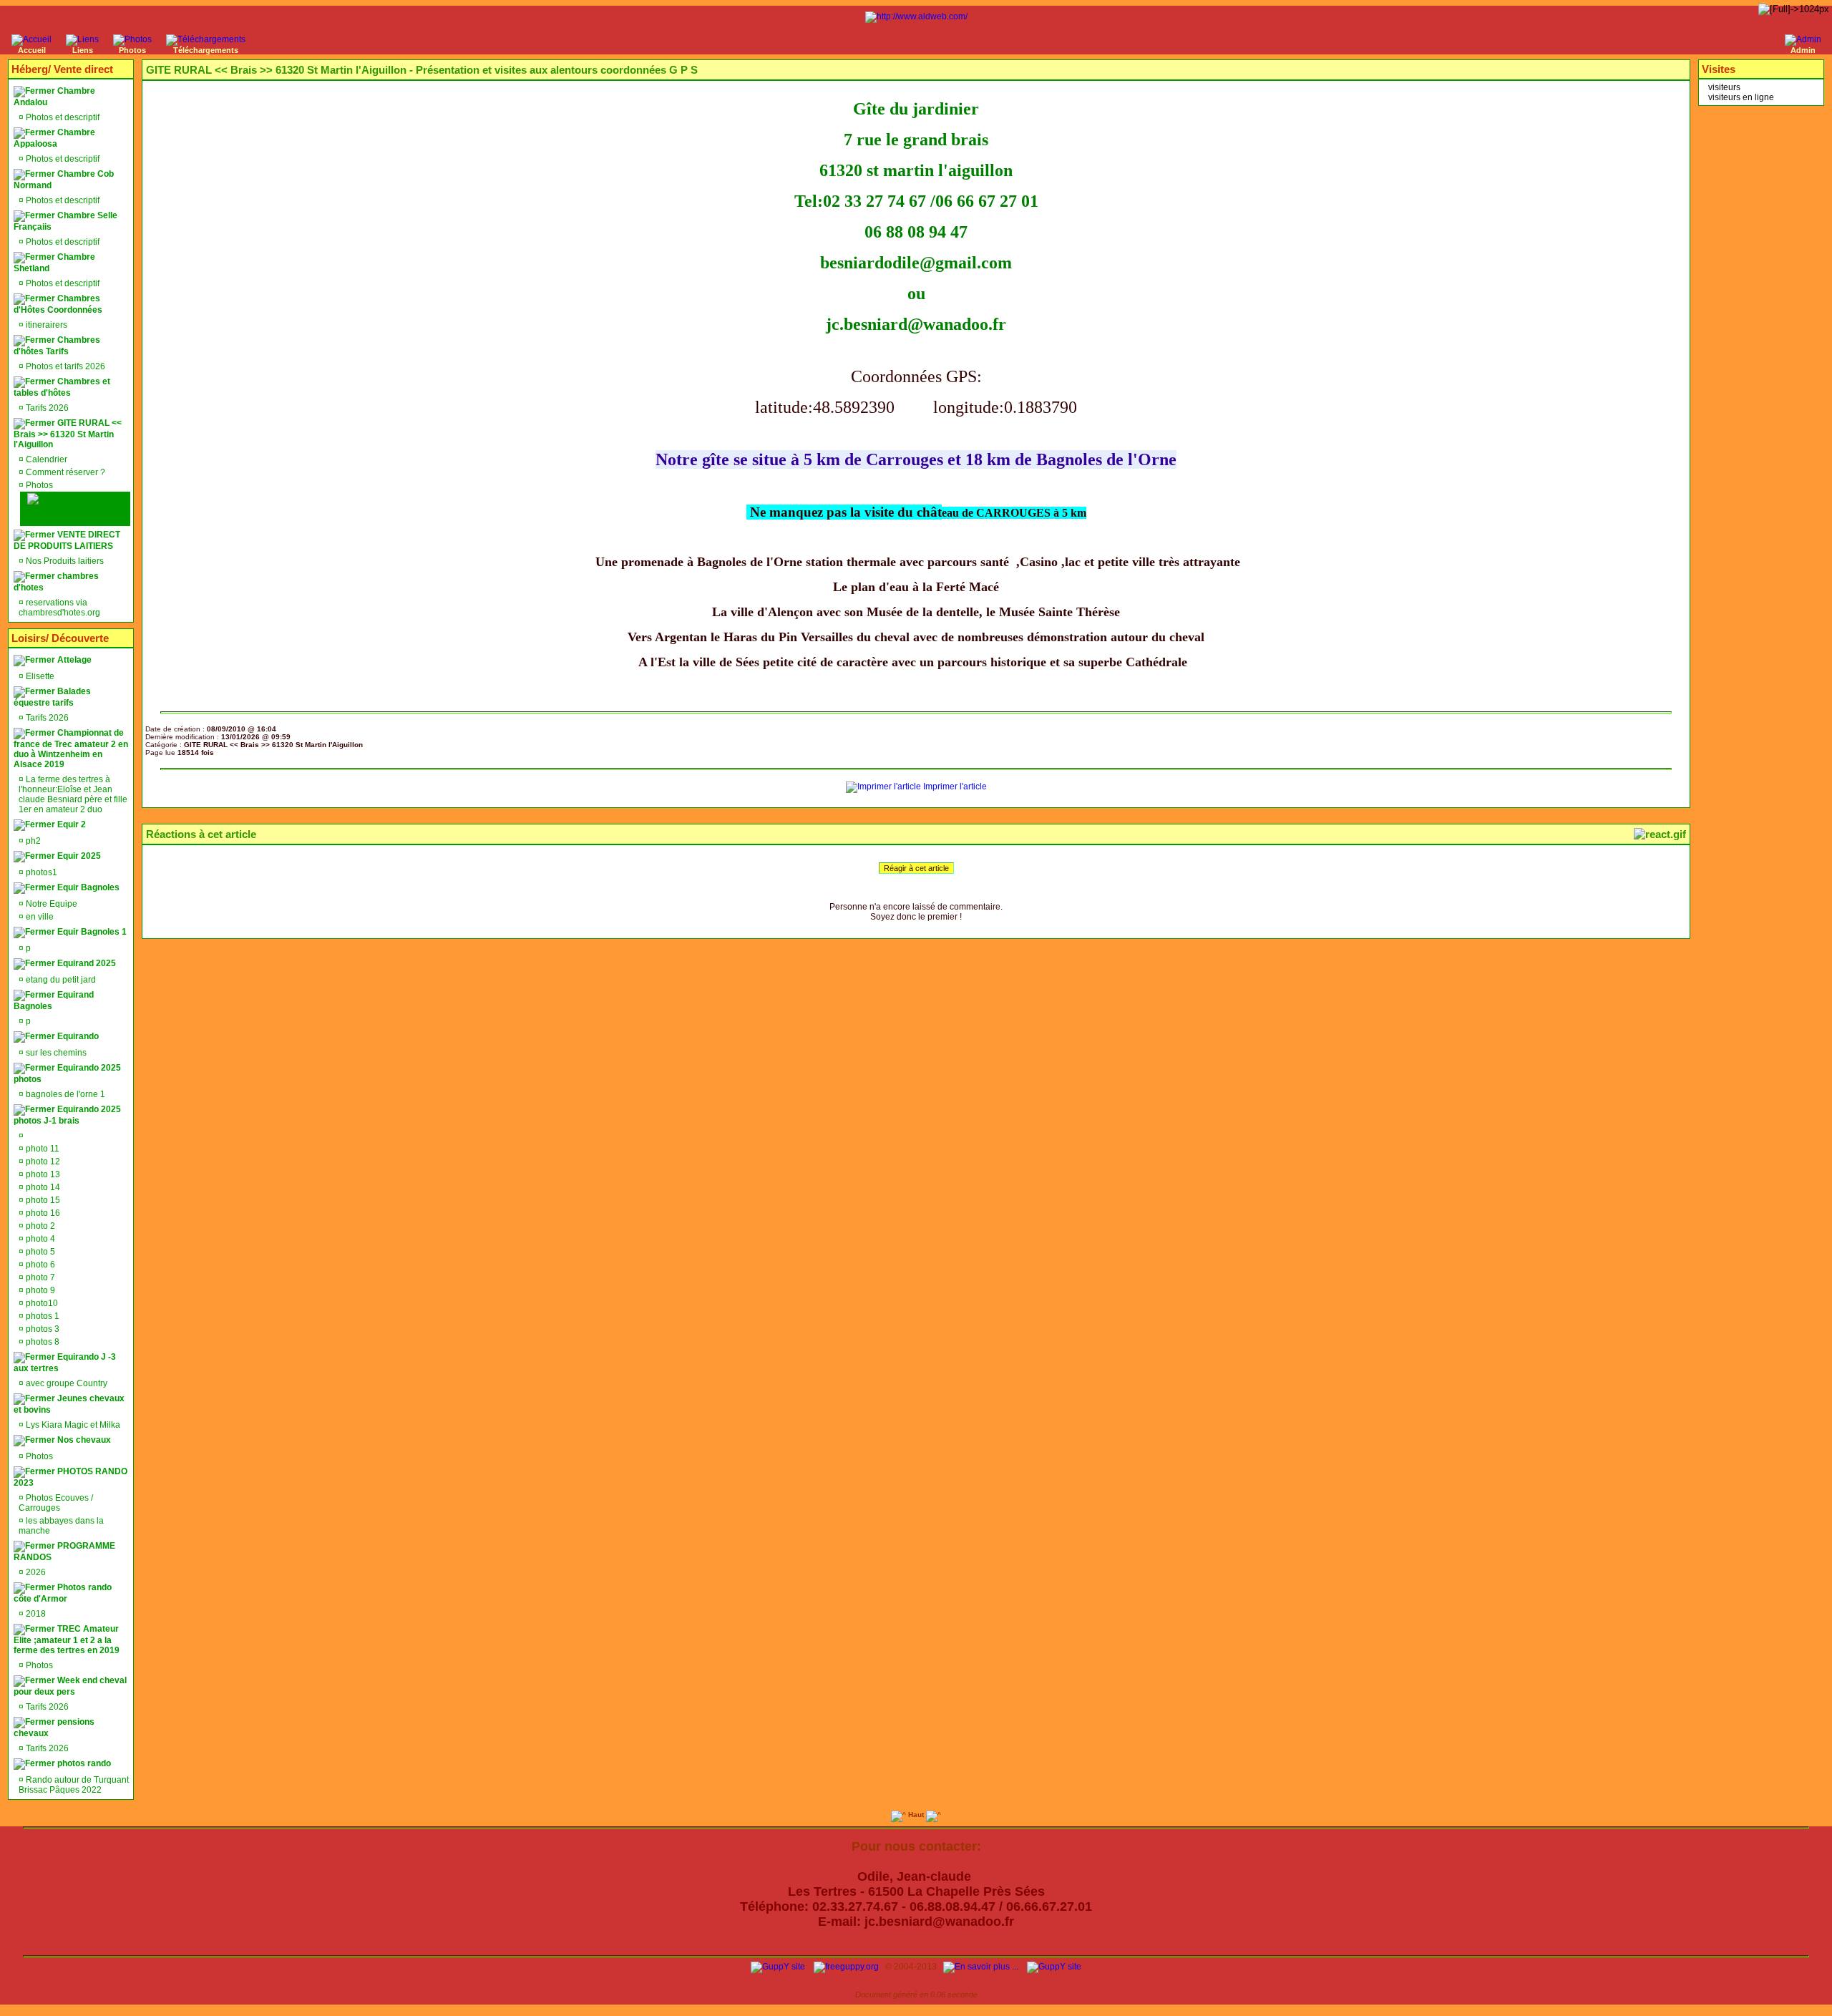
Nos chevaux (83, 1440)
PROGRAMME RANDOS (64, 1552)
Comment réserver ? (64, 472)
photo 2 (39, 1226)
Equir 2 (70, 824)
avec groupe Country (65, 1383)
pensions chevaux (54, 1728)
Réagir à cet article (916, 868)
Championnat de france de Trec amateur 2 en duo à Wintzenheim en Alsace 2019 (71, 749)
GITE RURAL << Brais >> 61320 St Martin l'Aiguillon (68, 434)
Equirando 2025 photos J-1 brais (67, 1115)
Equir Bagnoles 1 (91, 932)
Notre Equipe (50, 904)
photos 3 (42, 1329)
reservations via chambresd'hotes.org (59, 608)
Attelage (73, 660)
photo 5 (39, 1252)
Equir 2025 (78, 856)
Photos (38, 485)
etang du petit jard (60, 980)
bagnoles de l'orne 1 (64, 1094)
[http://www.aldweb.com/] (916, 16)
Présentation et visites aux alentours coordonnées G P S (73, 509)
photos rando (83, 1763)
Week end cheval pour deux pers (70, 1686)
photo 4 (39, 1239)
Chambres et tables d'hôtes (62, 387)
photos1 (40, 872)
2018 (35, 1614)
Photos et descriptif (62, 117)
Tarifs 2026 (46, 408)
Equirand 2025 (86, 963)
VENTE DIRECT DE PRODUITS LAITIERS (67, 540)
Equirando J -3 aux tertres (65, 1363)
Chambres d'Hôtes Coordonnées (58, 304)
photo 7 (39, 1277)
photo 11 (42, 1149)
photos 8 (42, 1342)
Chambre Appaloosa (54, 138)
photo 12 (42, 1162)
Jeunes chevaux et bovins (69, 1404)
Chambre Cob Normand (64, 180)
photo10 (41, 1303)
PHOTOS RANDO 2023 (70, 1477)
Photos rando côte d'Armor (63, 1593)
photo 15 (42, 1200)
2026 (35, 1572)
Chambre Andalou (54, 97)
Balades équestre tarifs (52, 697)
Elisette (39, 676)
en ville (39, 917)
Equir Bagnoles (87, 887)
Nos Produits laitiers (64, 561)
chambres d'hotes (56, 582)
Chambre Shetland (54, 263)
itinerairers (45, 325)
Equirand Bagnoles (54, 1000)
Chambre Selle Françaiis (65, 221)
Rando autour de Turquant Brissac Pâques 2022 (74, 1785)
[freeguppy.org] (847, 1967)
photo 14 (42, 1187)
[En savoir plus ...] (982, 1967)
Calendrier (45, 459)
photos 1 (42, 1316)
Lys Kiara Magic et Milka (72, 1425)
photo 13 (42, 1174)
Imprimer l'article (954, 787)
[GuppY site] (778, 1967)
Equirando (77, 1036)
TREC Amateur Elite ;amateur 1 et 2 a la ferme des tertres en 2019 (67, 1640)
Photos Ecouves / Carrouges (56, 1503)
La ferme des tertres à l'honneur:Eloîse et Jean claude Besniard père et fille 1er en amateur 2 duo (73, 794)
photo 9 (39, 1290)
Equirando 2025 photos (67, 1073)
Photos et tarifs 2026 (64, 366)
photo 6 (39, 1265)
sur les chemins (55, 1053)
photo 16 (42, 1213)
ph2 (32, 841)
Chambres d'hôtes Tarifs (57, 346)
